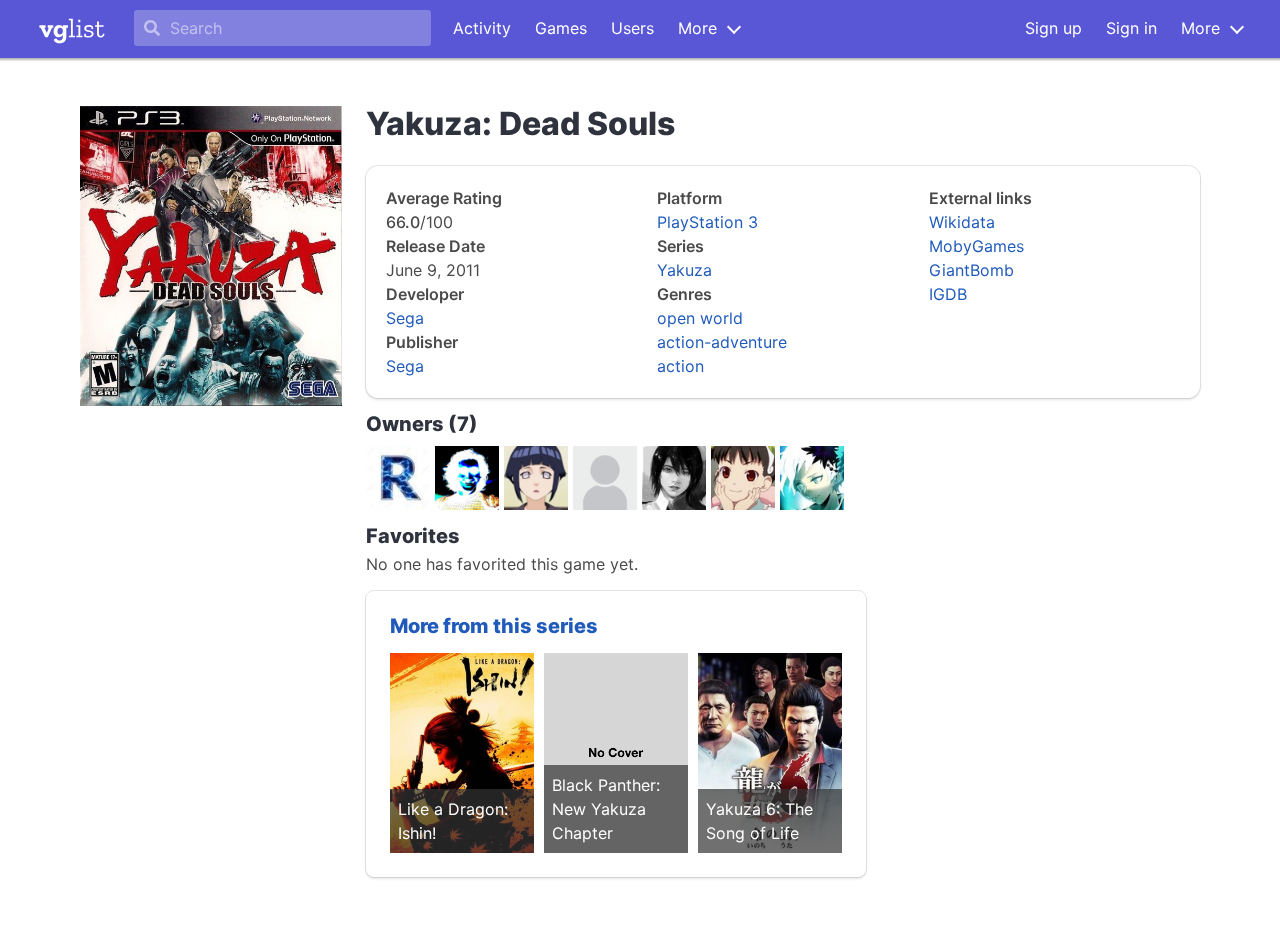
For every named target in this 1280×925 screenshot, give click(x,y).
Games (561, 28)
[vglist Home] (72, 29)
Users (632, 28)
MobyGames (976, 246)
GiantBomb (971, 270)
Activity (482, 28)
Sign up (1053, 28)
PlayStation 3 (707, 222)
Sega (405, 318)
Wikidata (962, 222)
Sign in (1131, 28)
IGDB (948, 294)
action (680, 366)
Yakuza (684, 270)
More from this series (494, 626)
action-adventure (722, 342)
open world (700, 318)
